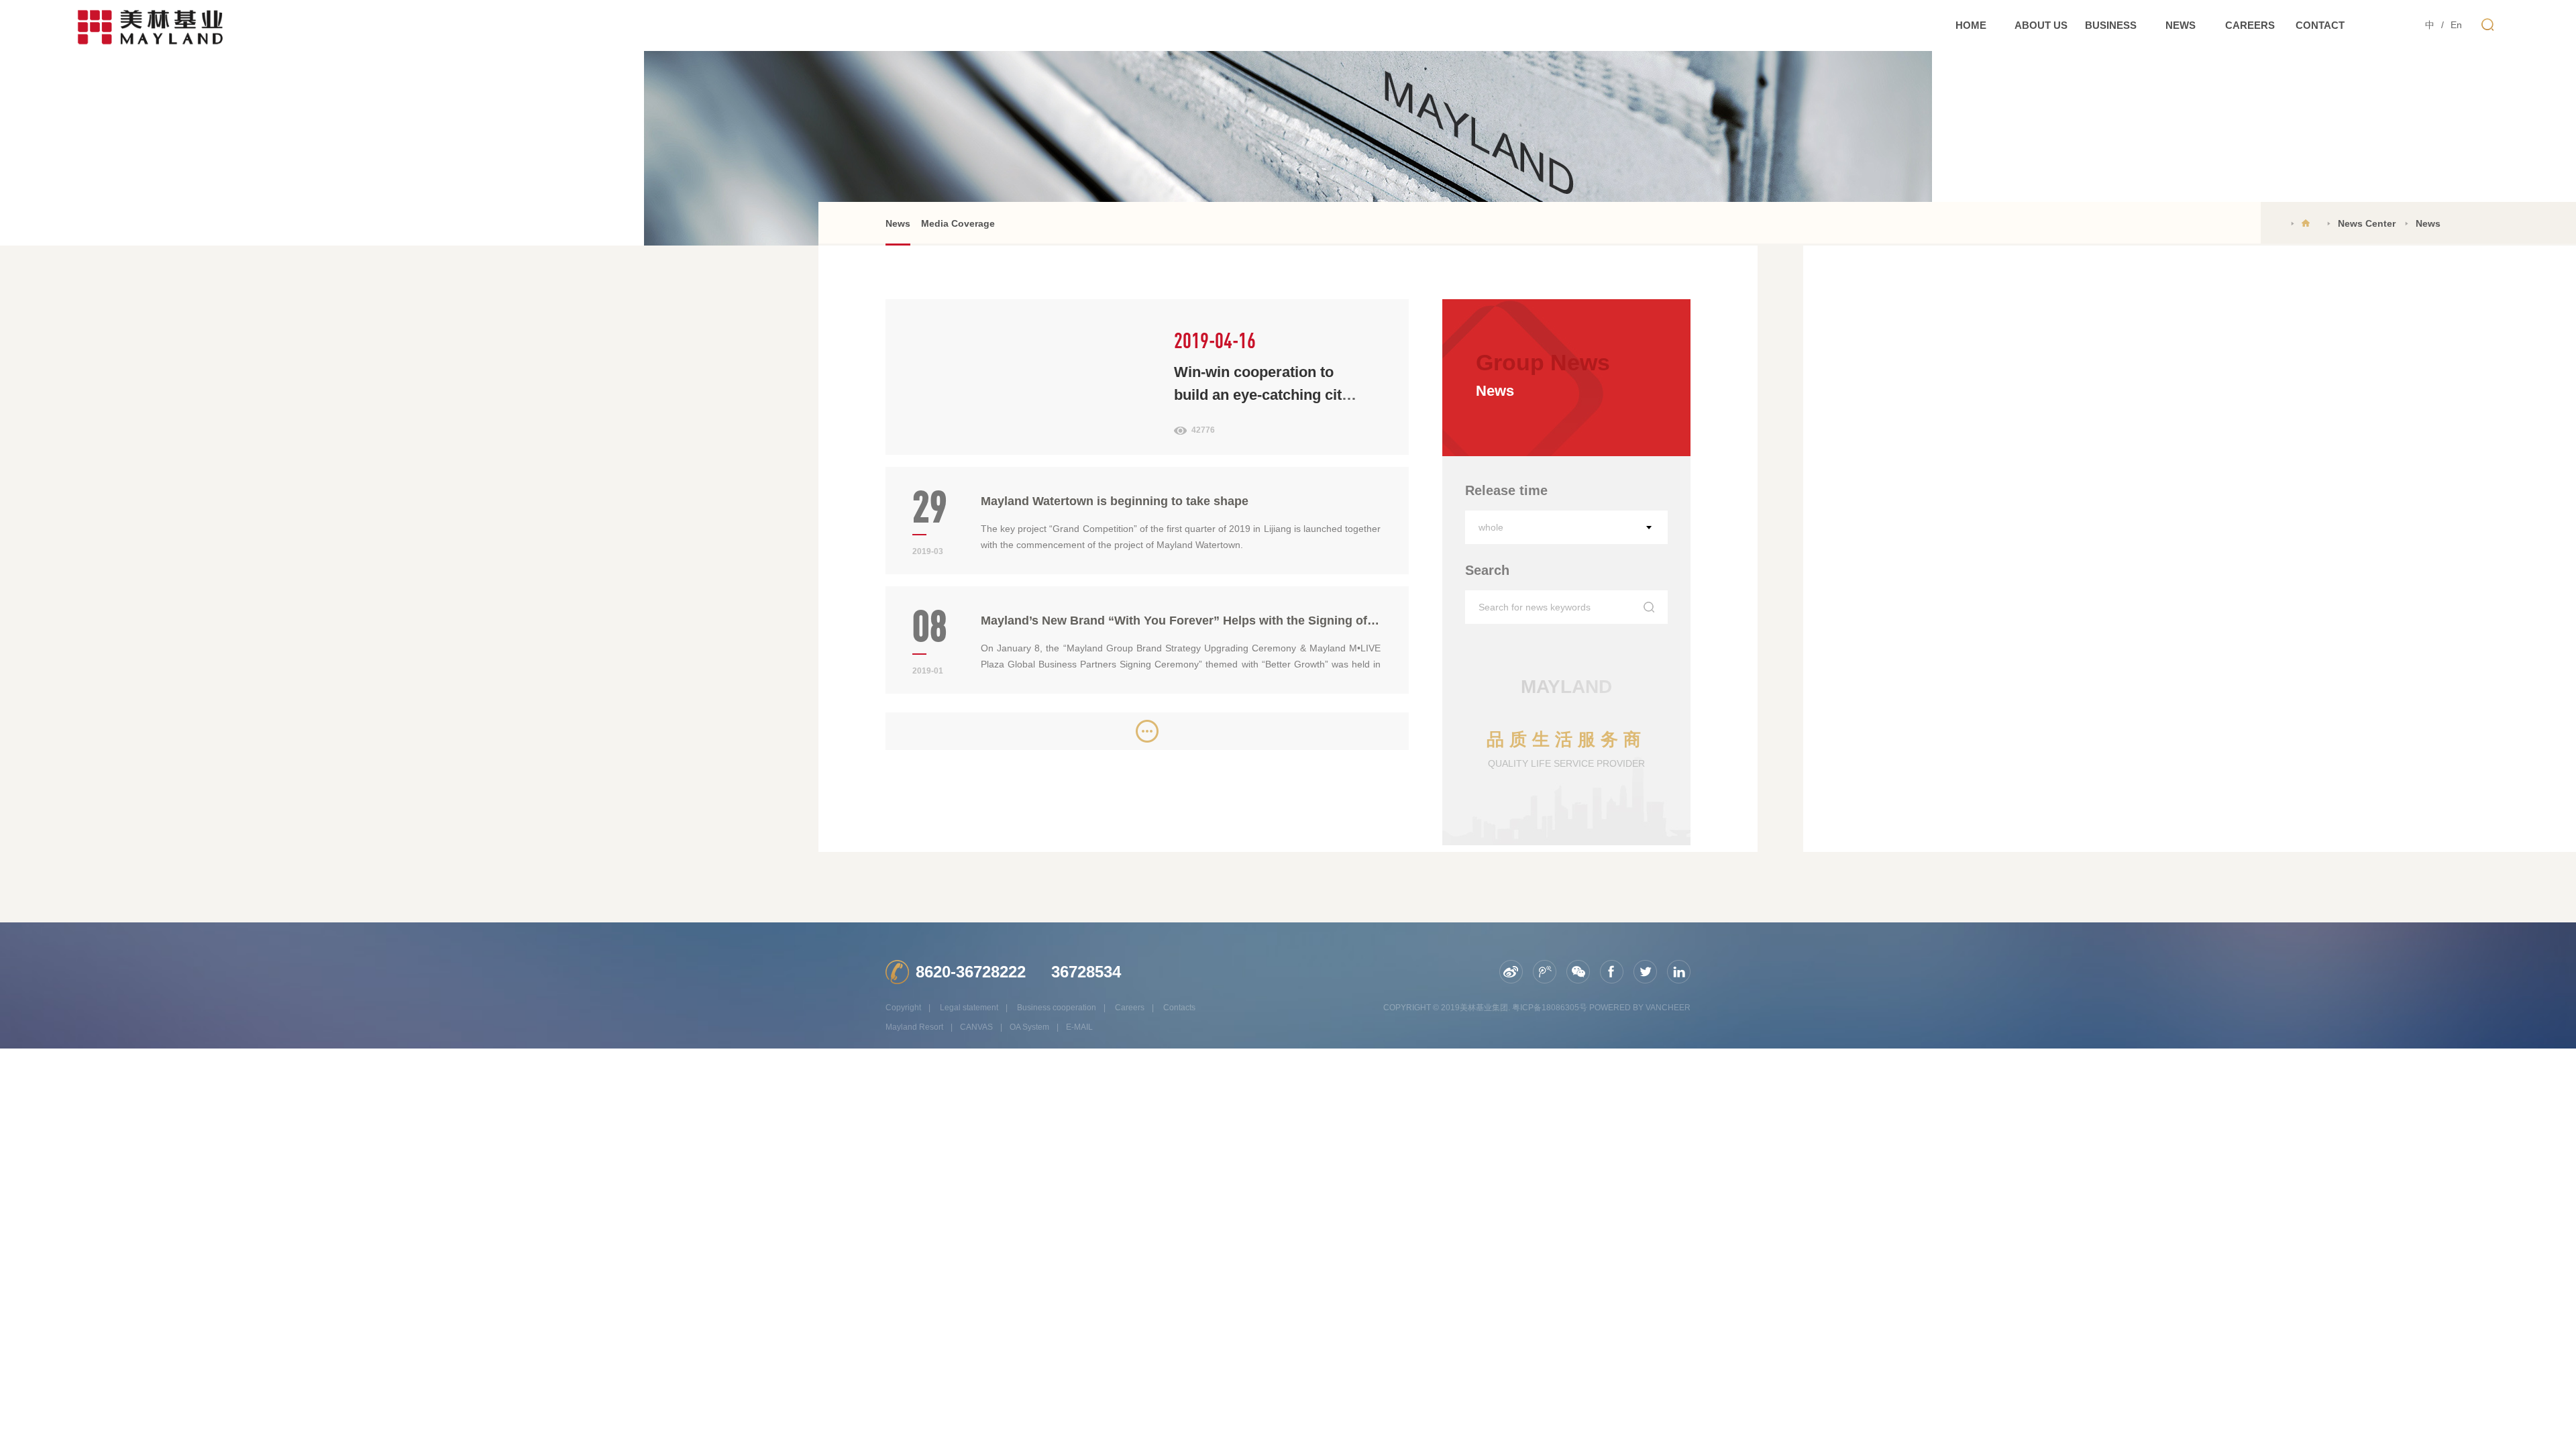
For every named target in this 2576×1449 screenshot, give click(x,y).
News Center (2367, 223)
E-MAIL (1079, 1027)
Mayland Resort (914, 1027)
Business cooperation (1057, 1008)
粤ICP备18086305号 (1550, 1008)
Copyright (903, 1008)
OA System (1029, 1027)
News (898, 223)
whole (1491, 527)
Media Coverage (958, 223)
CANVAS (976, 1027)
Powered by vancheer (1640, 1008)
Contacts (1179, 1008)
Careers (1130, 1008)
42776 (1203, 430)
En (2456, 25)
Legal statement (969, 1008)
